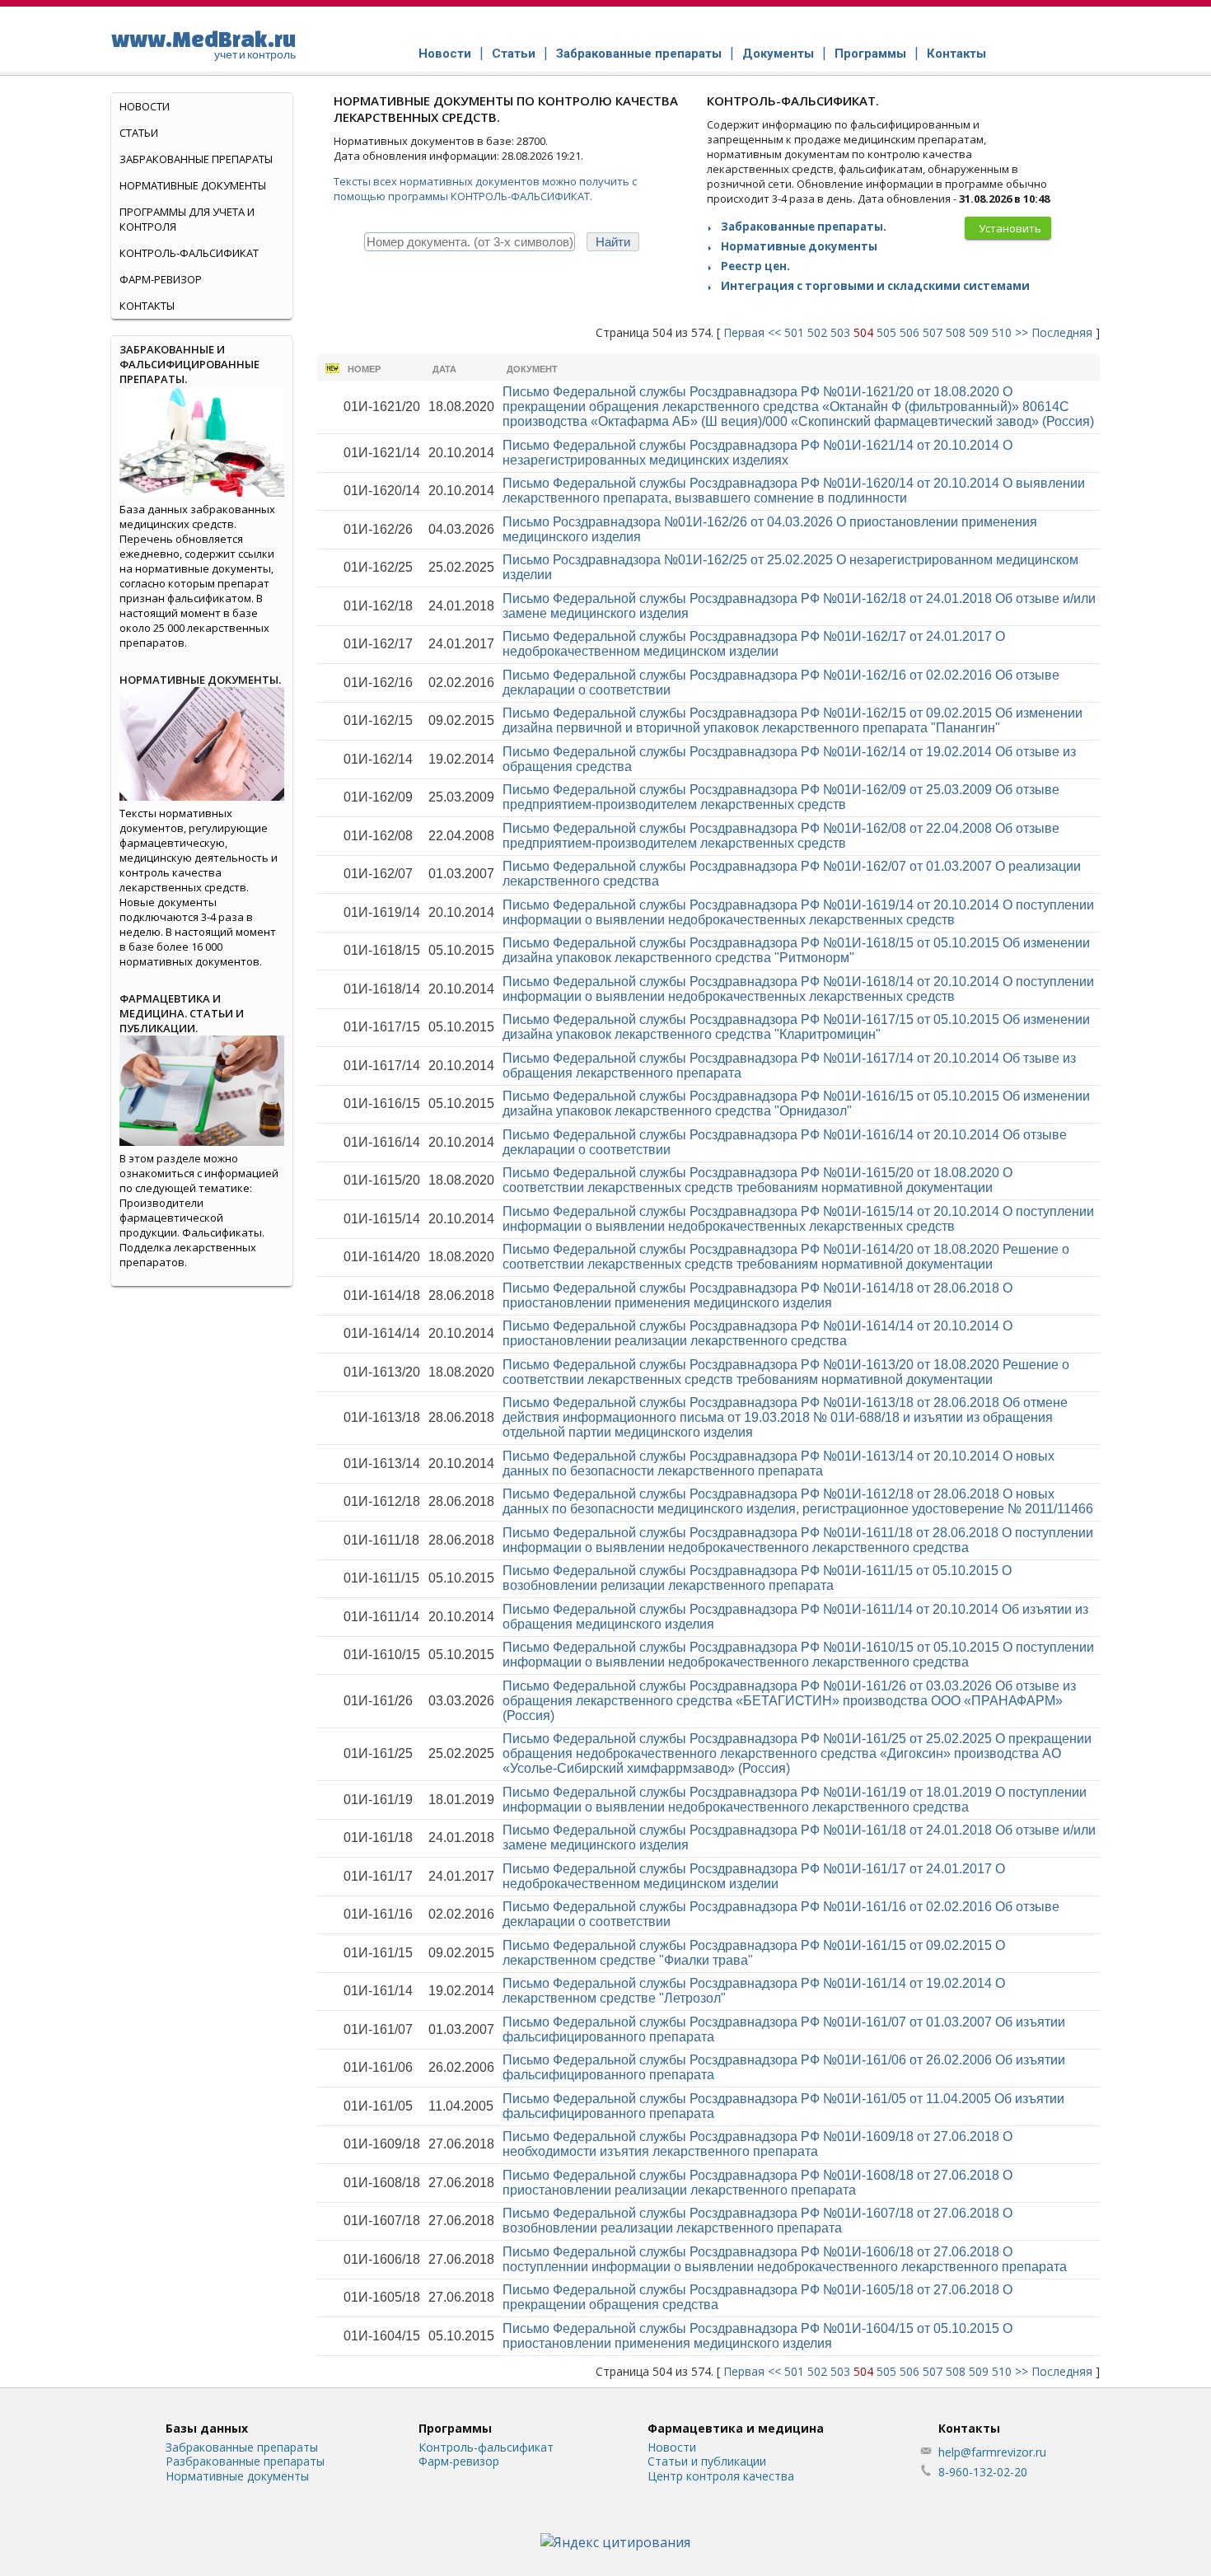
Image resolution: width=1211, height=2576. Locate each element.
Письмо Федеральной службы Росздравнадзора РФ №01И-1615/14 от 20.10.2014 (798, 1219)
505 (886, 332)
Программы (870, 54)
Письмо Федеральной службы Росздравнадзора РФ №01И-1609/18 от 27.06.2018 (757, 2144)
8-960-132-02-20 (983, 2472)
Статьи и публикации (707, 2461)
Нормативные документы (799, 246)
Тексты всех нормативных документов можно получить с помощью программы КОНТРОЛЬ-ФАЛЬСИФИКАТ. (485, 189)
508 (956, 332)
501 (794, 332)
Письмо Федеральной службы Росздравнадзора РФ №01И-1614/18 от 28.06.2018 (757, 1295)
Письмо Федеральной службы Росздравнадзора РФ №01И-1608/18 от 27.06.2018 (757, 2183)
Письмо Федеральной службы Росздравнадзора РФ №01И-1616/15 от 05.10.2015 (796, 1103)
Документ (532, 369)
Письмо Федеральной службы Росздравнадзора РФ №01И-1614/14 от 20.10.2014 (757, 1333)
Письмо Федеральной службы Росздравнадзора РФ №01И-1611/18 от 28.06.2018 (798, 1540)
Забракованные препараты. (804, 227)
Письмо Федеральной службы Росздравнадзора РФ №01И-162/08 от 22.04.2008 (781, 836)
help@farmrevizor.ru (992, 2452)
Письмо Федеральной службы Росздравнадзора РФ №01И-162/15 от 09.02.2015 (793, 720)
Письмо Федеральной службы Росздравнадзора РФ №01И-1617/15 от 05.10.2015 (796, 1027)
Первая (744, 332)
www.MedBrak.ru (203, 44)
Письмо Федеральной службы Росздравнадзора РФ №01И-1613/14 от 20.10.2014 (778, 1463)
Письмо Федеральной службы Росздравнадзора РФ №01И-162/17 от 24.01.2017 (754, 644)
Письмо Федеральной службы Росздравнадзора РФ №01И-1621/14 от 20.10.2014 (757, 453)
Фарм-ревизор (161, 279)
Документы (778, 54)
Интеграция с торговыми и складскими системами (875, 286)
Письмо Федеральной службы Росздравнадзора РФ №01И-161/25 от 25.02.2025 (797, 1753)
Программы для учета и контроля (187, 219)
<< (774, 332)
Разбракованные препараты (245, 2461)
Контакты (956, 54)
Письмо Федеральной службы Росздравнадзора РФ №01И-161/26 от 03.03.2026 (789, 1701)
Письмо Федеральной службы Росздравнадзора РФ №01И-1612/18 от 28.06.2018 (798, 1501)
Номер (364, 369)
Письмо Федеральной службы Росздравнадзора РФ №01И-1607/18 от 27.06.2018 (757, 2221)
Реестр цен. (755, 266)
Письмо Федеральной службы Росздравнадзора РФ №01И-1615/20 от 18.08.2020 (757, 1180)
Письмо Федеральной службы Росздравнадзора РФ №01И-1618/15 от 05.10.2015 (796, 950)
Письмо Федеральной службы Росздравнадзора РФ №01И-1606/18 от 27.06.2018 (785, 2259)
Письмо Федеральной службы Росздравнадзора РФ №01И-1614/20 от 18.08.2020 (786, 1257)
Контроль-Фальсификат (189, 253)
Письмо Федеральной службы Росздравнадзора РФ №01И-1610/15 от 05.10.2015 (798, 1655)
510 (1002, 332)
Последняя (1062, 332)
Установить (1010, 228)
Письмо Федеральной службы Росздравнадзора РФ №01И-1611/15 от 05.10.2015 (757, 1578)
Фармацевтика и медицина (736, 2428)
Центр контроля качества (721, 2476)
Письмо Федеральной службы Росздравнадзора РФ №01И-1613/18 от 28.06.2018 (785, 1417)
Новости (445, 54)
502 (817, 332)
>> (1022, 332)
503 (840, 332)
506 (909, 332)
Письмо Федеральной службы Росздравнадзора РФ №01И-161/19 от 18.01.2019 (795, 1800)
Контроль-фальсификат (486, 2447)
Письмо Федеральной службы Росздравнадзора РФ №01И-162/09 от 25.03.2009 (781, 797)
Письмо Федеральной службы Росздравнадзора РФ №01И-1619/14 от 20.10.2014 (798, 912)
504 (863, 332)
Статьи (514, 54)
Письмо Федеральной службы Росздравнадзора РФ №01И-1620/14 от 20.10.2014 (794, 491)
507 (933, 332)
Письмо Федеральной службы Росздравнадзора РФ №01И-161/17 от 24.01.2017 (754, 1876)
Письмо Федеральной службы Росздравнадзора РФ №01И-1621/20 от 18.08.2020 (798, 407)
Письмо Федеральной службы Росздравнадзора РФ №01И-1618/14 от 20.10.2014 (798, 989)
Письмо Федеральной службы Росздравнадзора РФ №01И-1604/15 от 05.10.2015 (757, 2336)
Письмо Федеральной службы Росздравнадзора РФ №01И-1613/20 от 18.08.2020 (786, 1372)
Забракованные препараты (639, 54)
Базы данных (207, 2428)
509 (979, 332)
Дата (444, 369)
